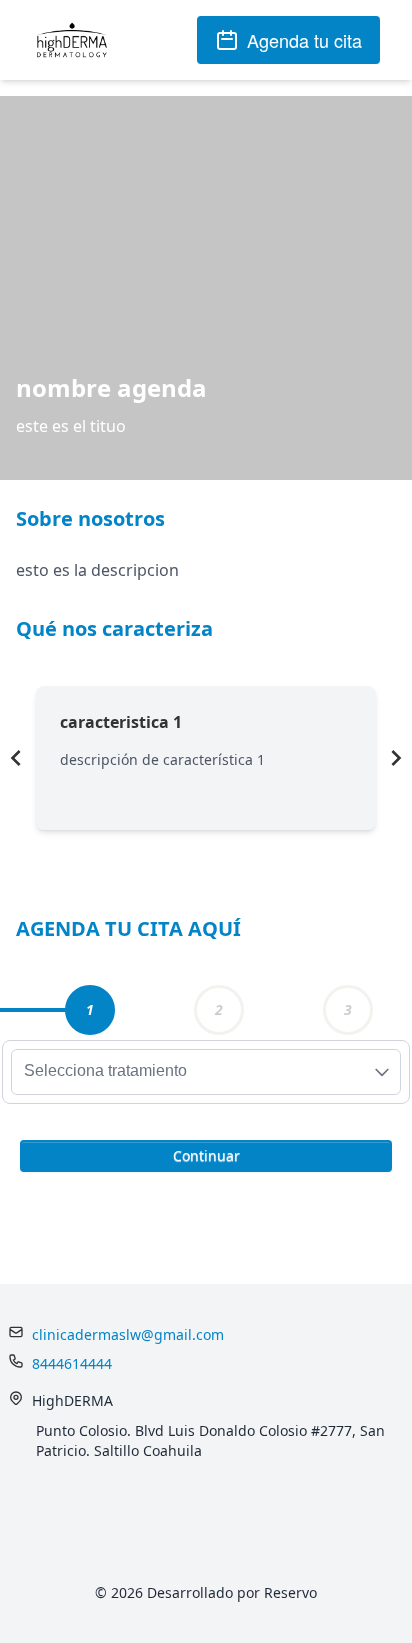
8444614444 (72, 1363)
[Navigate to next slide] (396, 758)
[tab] (90, 1010)
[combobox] (206, 1072)
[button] (206, 1154)
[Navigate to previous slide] (16, 758)
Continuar (206, 1155)
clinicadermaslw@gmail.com (128, 1334)
